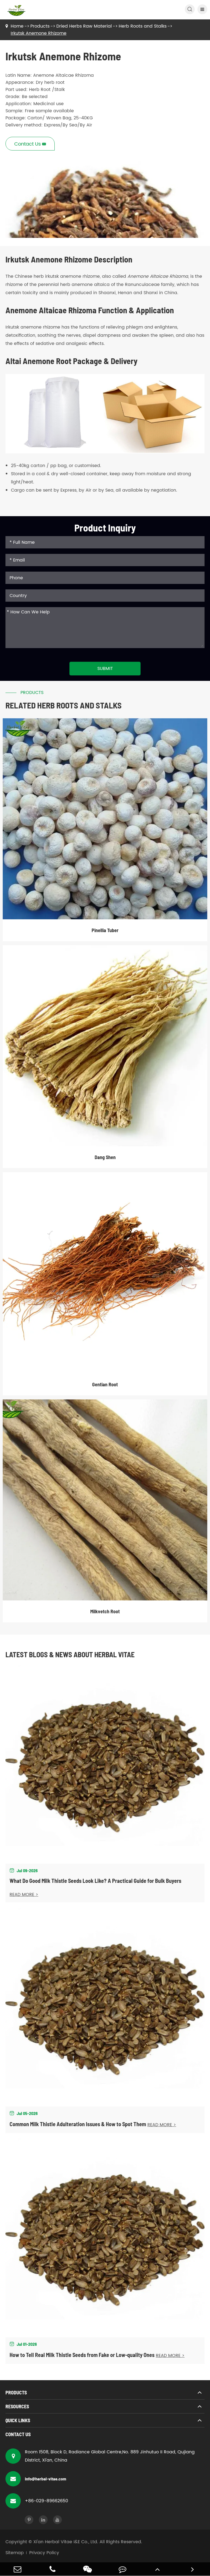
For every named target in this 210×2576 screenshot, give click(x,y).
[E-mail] (17, 2569)
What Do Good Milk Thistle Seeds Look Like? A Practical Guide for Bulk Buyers (95, 1881)
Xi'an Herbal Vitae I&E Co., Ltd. (66, 2542)
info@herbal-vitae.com (46, 2479)
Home (17, 26)
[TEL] (52, 2569)
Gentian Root (105, 1384)
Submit (105, 669)
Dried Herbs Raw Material (84, 26)
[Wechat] (87, 2569)
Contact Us (18, 2434)
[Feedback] (122, 2569)
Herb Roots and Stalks (143, 26)
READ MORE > (24, 1895)
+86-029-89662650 (46, 2501)
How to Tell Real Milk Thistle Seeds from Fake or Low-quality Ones (82, 2355)
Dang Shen (105, 1157)
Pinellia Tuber (105, 930)
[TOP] (157, 2569)
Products (40, 26)
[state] (192, 2569)
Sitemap (15, 2553)
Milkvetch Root (105, 1611)
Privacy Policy (44, 2553)
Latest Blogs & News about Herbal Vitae (70, 1654)
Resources (17, 2406)
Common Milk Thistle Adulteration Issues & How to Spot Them (78, 2124)
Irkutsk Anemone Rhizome (39, 33)
